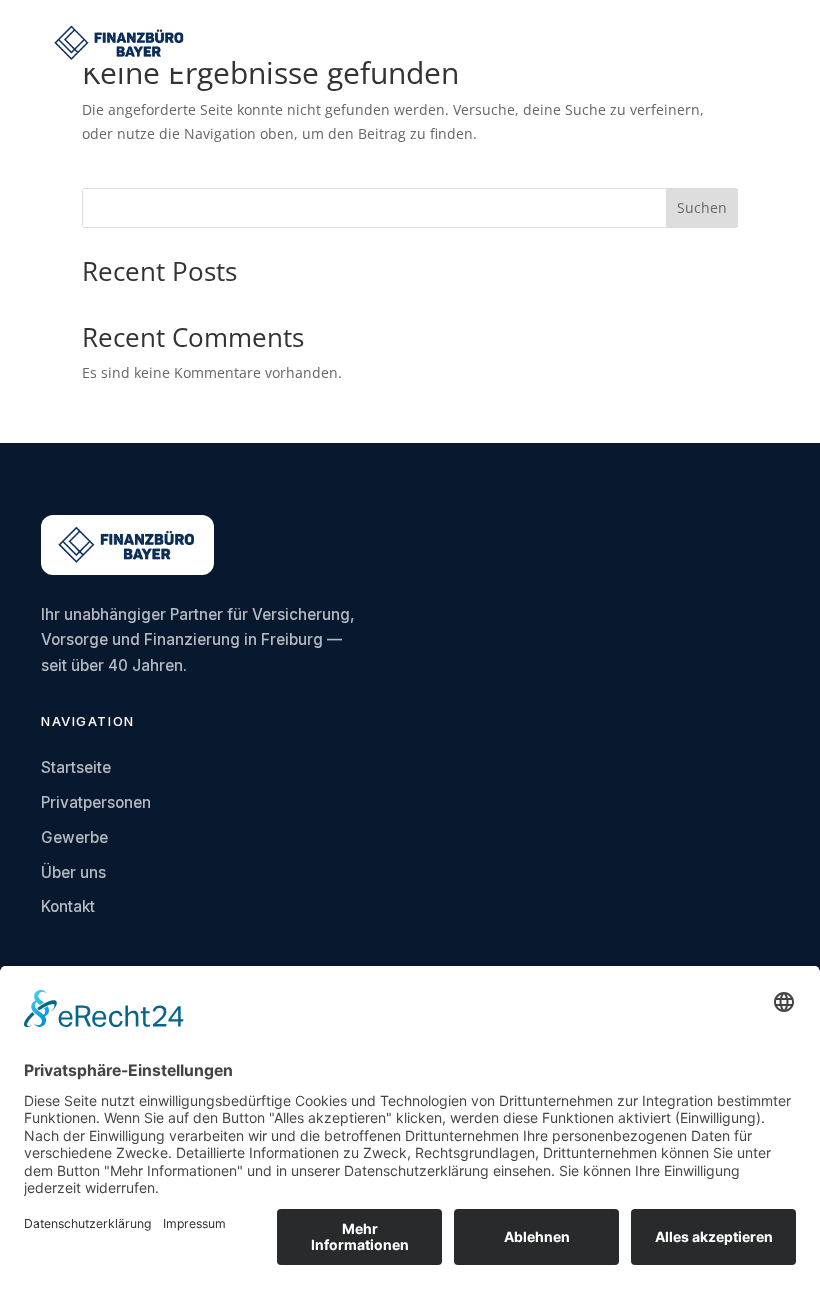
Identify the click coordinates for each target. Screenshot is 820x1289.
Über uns (73, 872)
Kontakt (68, 906)
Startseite (76, 767)
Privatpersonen (96, 802)
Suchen (702, 207)
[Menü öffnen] (764, 43)
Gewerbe (74, 837)
